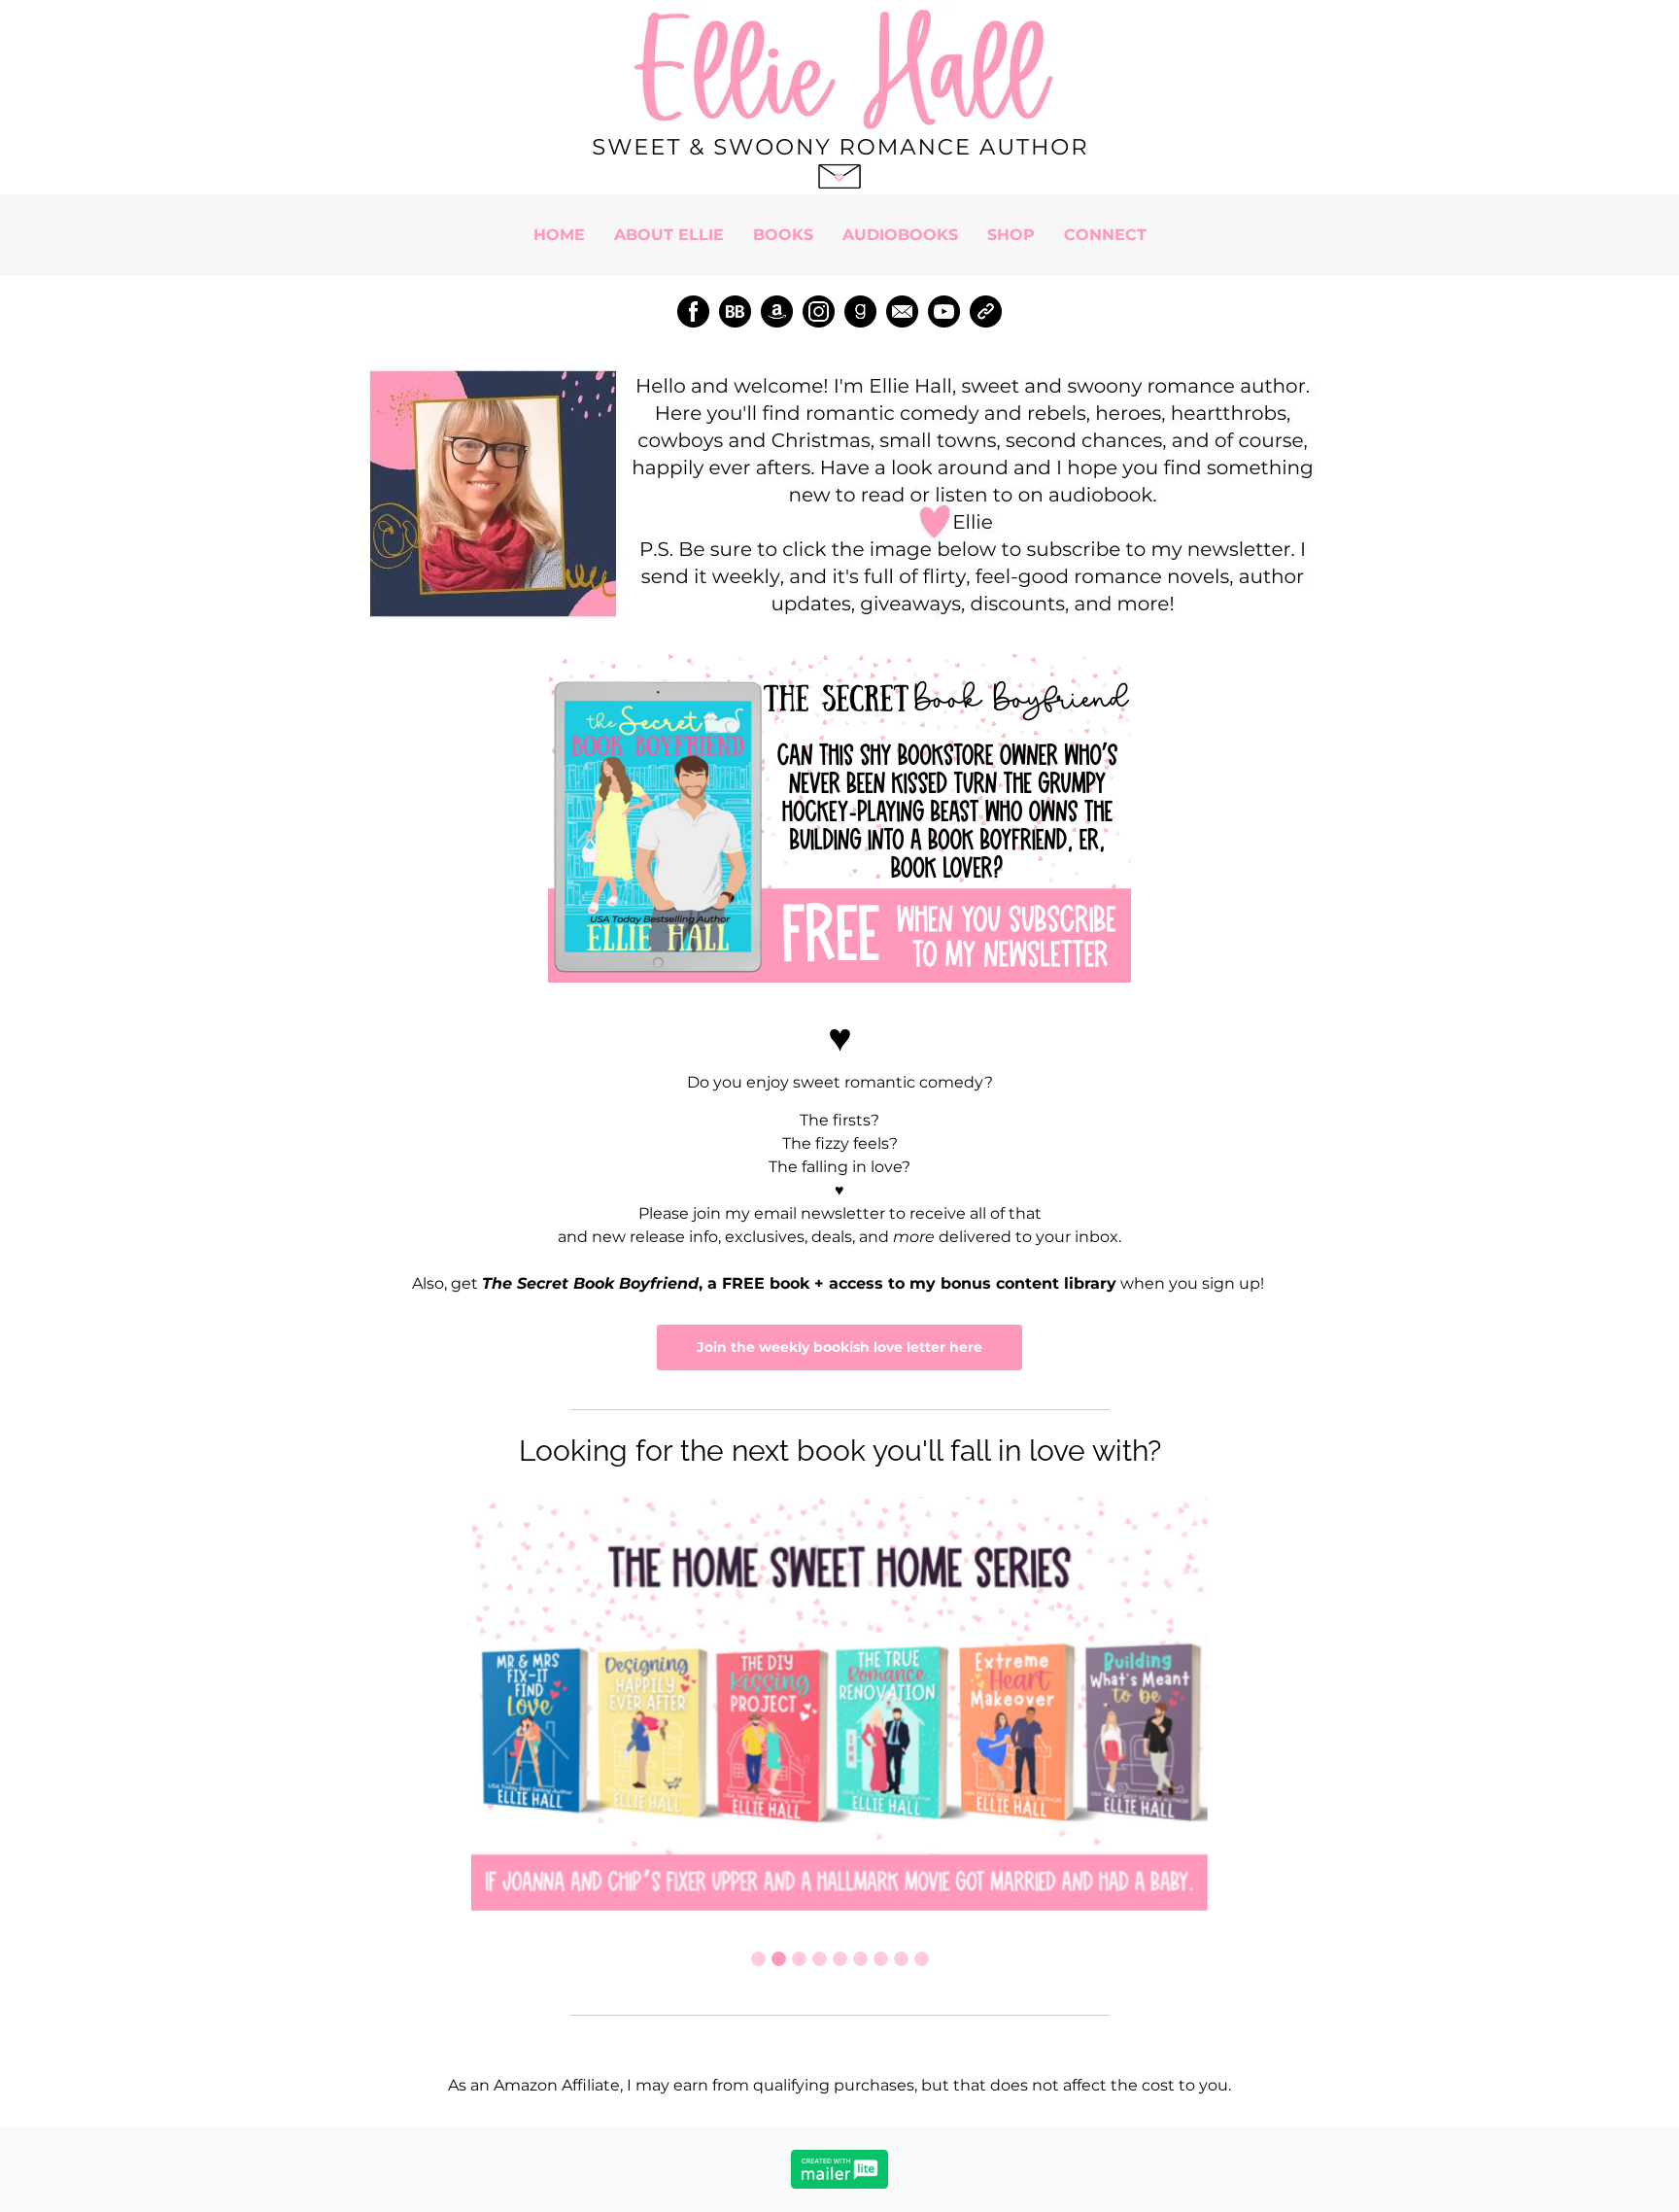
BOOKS (783, 235)
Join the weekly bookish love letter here (839, 1347)
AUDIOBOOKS (900, 235)
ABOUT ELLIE (669, 235)
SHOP (1011, 235)
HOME (559, 235)
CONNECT (1105, 235)
